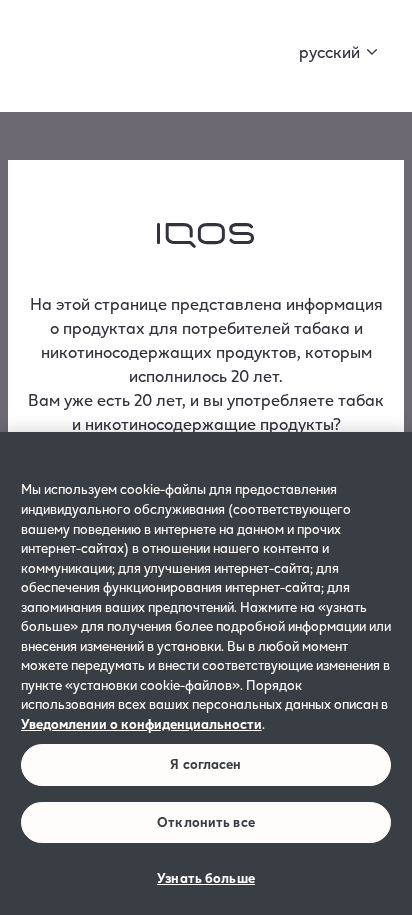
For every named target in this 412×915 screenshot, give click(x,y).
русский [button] (329, 51)
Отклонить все (206, 822)
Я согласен (205, 764)
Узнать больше (206, 878)
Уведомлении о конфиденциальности (141, 724)
